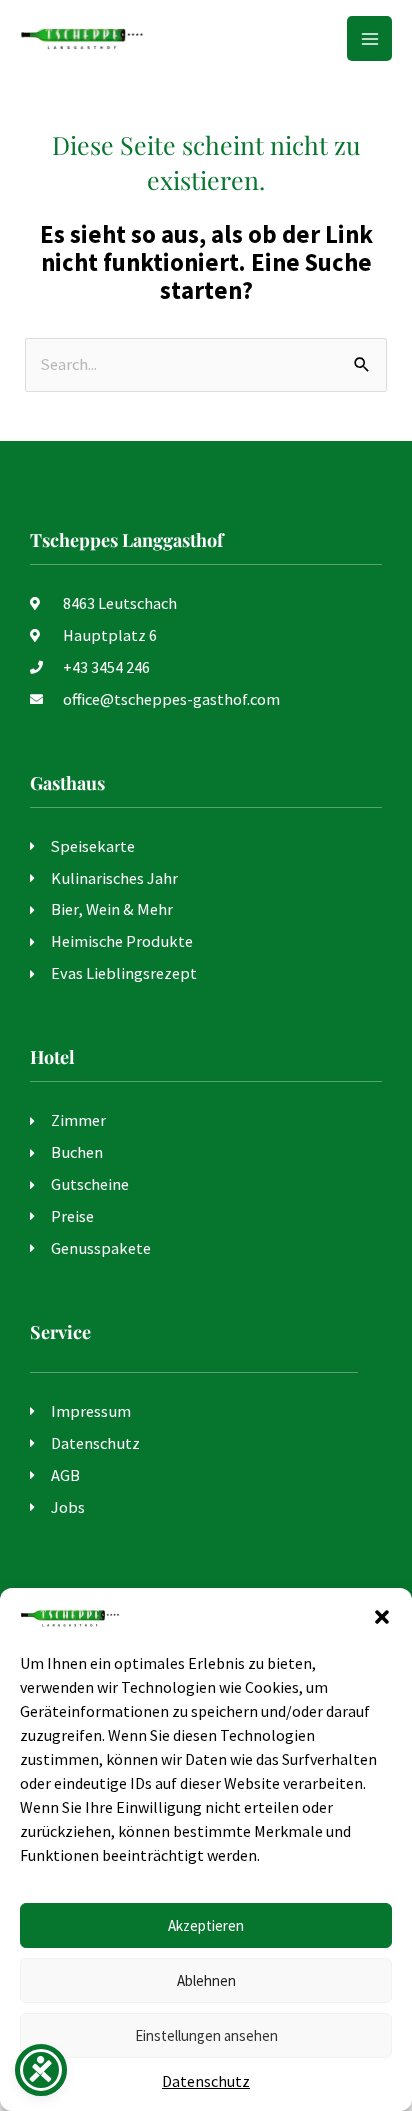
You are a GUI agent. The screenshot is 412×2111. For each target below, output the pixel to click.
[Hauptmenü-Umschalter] (369, 38)
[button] (382, 1617)
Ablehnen (206, 1980)
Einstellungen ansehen (206, 2035)
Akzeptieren (206, 1925)
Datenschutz (206, 2081)
